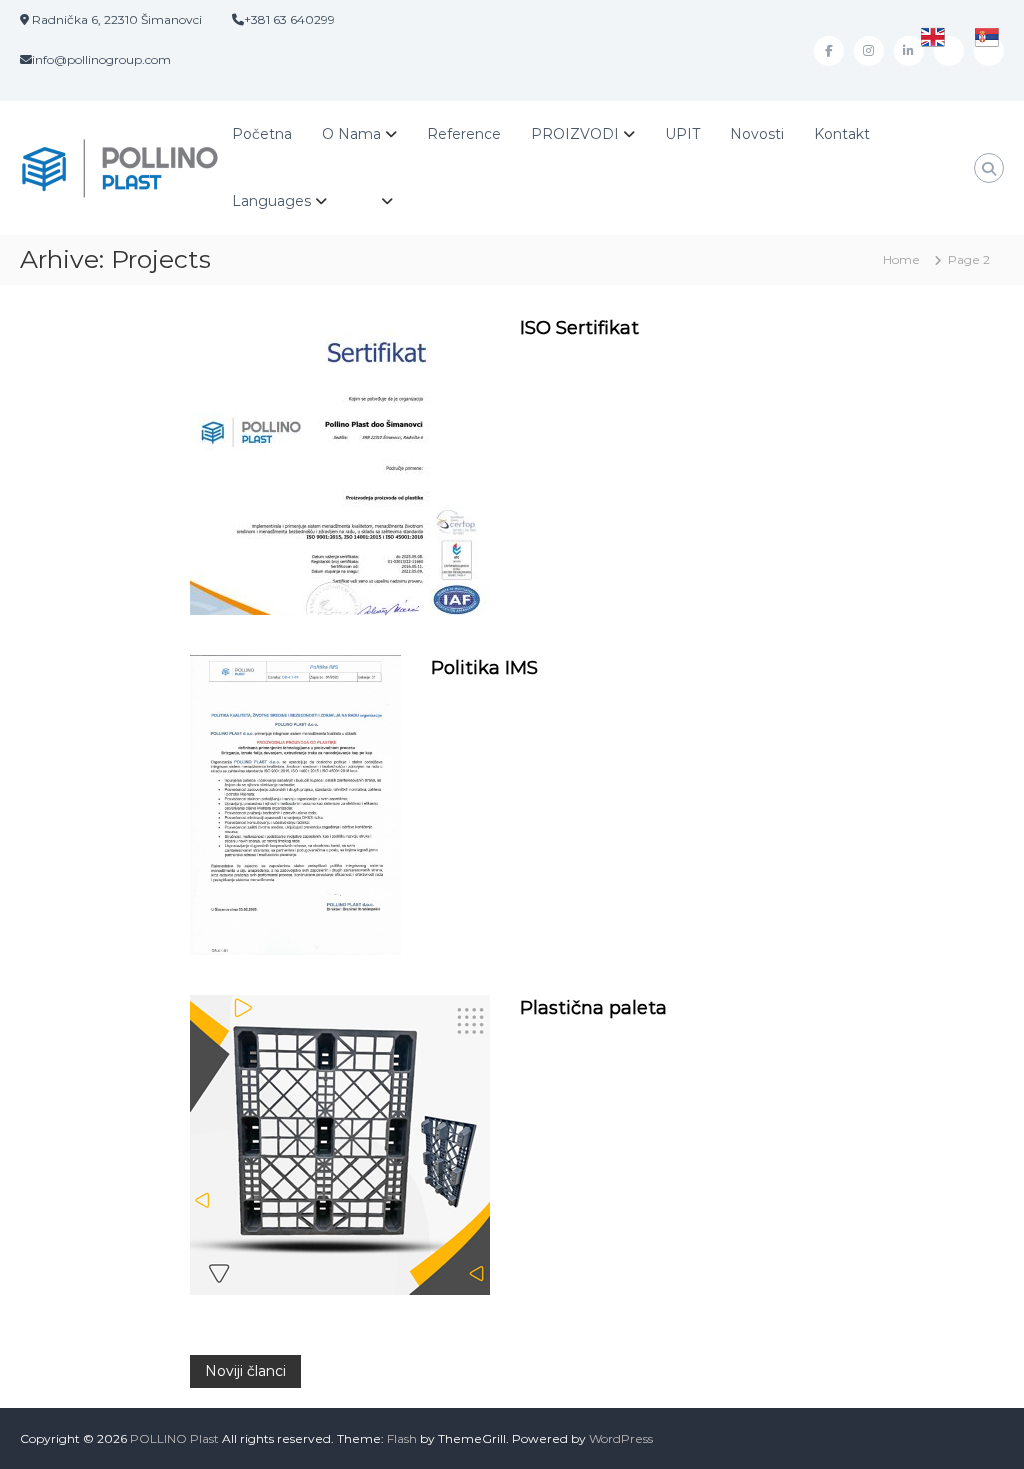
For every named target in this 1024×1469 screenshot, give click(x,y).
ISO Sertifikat (579, 328)
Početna (262, 134)
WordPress (621, 1438)
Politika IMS (484, 668)
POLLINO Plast (174, 1438)
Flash (402, 1438)
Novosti (757, 134)
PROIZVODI (575, 134)
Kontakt (842, 134)
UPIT (682, 134)
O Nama (351, 134)
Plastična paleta (593, 1008)
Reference (464, 134)
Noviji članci (245, 1371)
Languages (271, 201)
